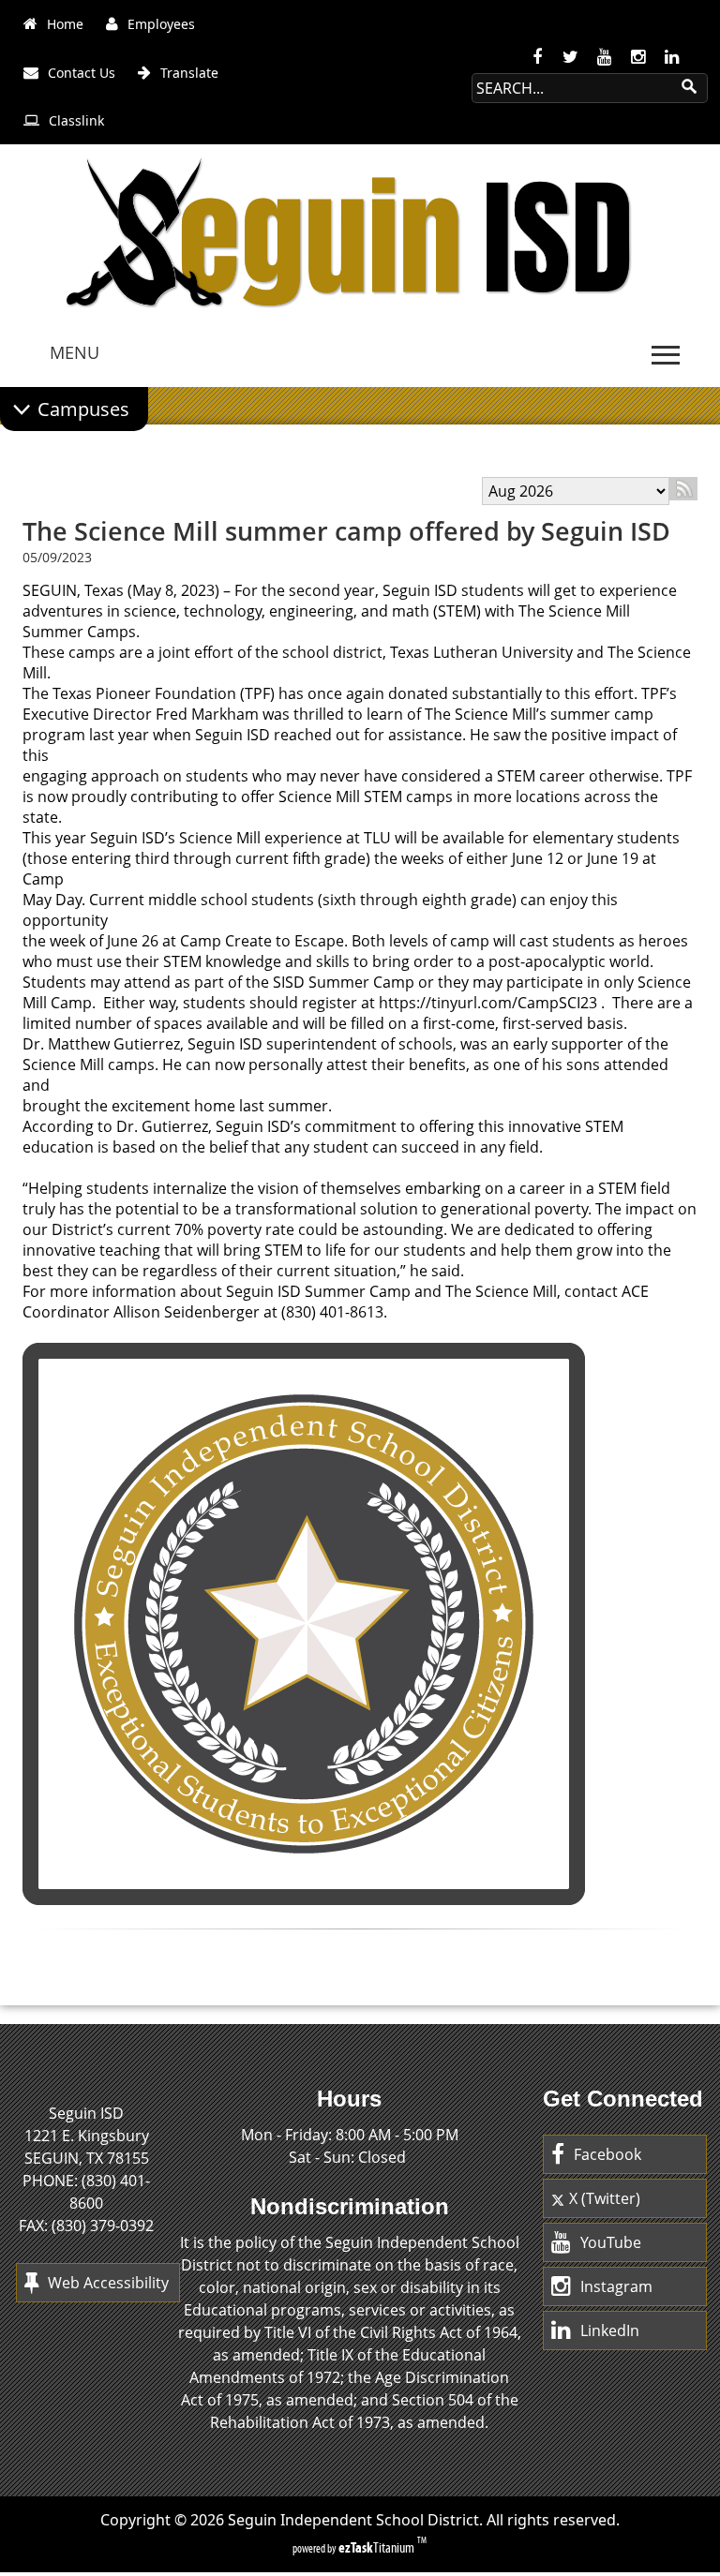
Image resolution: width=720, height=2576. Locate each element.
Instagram (616, 2286)
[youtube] (605, 57)
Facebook (607, 2154)
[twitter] (571, 57)
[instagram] (638, 57)
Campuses (83, 409)
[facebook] (537, 57)
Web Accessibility (108, 2283)
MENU (75, 352)
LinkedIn (610, 2330)
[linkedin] (672, 57)
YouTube (611, 2242)
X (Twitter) (605, 2198)
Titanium (378, 2547)
